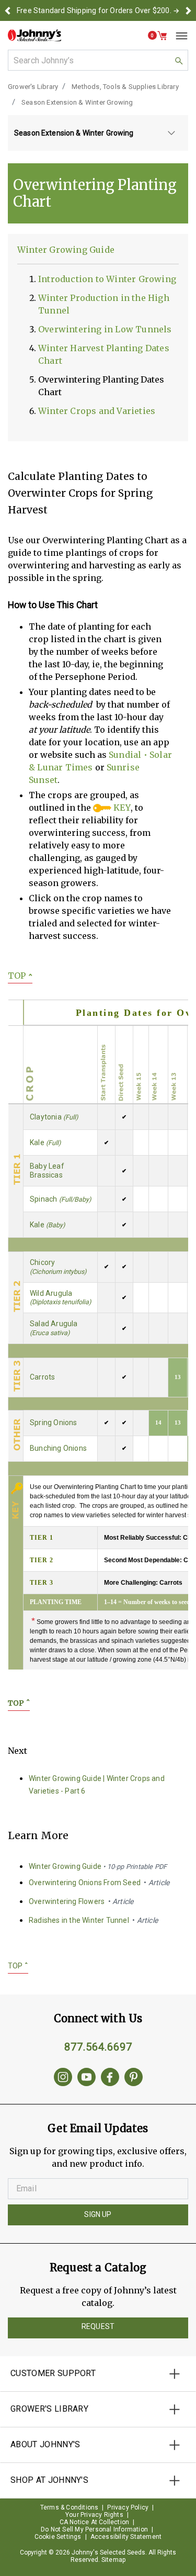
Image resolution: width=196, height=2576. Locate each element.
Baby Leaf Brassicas (47, 1171)
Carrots (42, 1377)
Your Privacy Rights (94, 2515)
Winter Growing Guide (66, 250)
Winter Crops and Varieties (97, 411)
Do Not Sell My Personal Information (94, 2529)
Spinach (60, 1199)
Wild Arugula (60, 1298)
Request (98, 2326)
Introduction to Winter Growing (107, 279)
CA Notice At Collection (95, 2522)
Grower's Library (33, 87)
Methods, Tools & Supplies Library (125, 87)
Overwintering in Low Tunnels (105, 329)
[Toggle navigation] (178, 36)
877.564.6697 (98, 2047)
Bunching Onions (58, 1448)
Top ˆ (19, 1703)
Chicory (58, 1267)
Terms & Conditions (70, 2507)
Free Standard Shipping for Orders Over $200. (94, 10)
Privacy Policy (128, 2507)
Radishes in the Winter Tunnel (93, 1920)
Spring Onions (54, 1423)
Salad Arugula (54, 1328)
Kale (45, 1143)
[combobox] (98, 60)
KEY (121, 808)
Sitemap (113, 2560)
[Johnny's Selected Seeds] (34, 35)
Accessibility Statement (126, 2537)
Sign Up (98, 2214)
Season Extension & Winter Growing (77, 102)
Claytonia (54, 1117)
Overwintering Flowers (81, 1901)
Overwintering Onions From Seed (99, 1883)
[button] (8, 10)
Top (20, 976)
